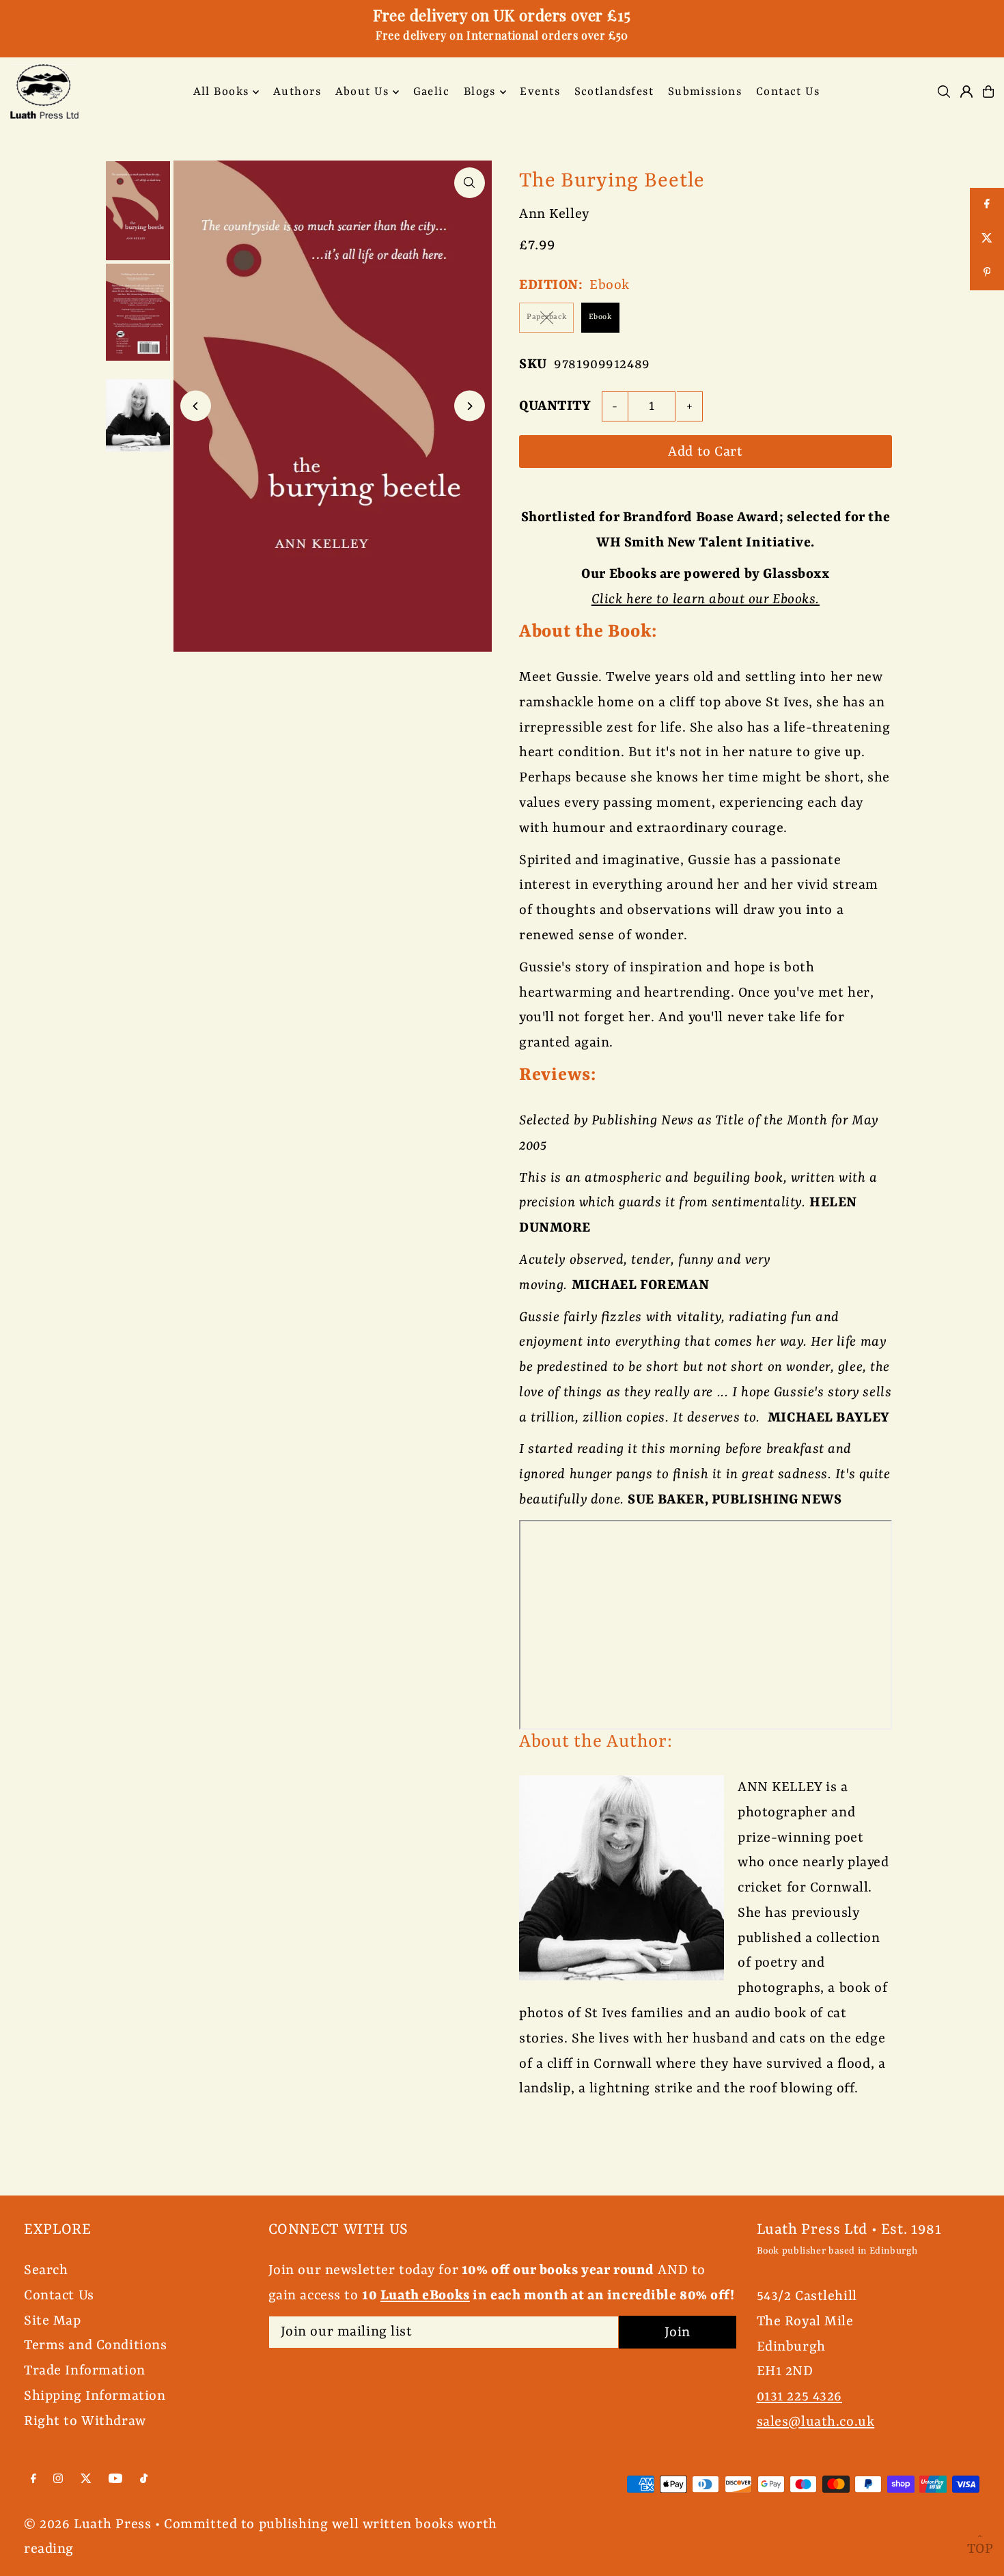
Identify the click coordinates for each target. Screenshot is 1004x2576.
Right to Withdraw (85, 2421)
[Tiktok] (144, 2479)
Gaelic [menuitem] (432, 92)
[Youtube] (115, 2479)
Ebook (600, 317)
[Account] (966, 92)
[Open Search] (944, 92)
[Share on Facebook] (987, 205)
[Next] (470, 406)
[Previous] (196, 406)
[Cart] (988, 92)
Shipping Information (95, 2396)
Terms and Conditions (96, 2345)
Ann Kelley (554, 214)
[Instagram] (58, 2479)
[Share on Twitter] (987, 239)
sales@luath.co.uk (816, 2422)
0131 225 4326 (799, 2397)
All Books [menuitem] (221, 92)
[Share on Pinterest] (987, 273)
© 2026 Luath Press (87, 2524)
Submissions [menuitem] (705, 92)
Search (46, 2270)
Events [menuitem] (540, 92)
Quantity (555, 406)
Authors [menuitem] (297, 92)
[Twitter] (86, 2479)
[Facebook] (33, 2479)
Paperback (546, 317)
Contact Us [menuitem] (788, 92)
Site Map (53, 2321)
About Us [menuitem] (362, 92)
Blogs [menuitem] (480, 92)
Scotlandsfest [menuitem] (614, 92)
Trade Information (85, 2371)
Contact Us (59, 2296)
